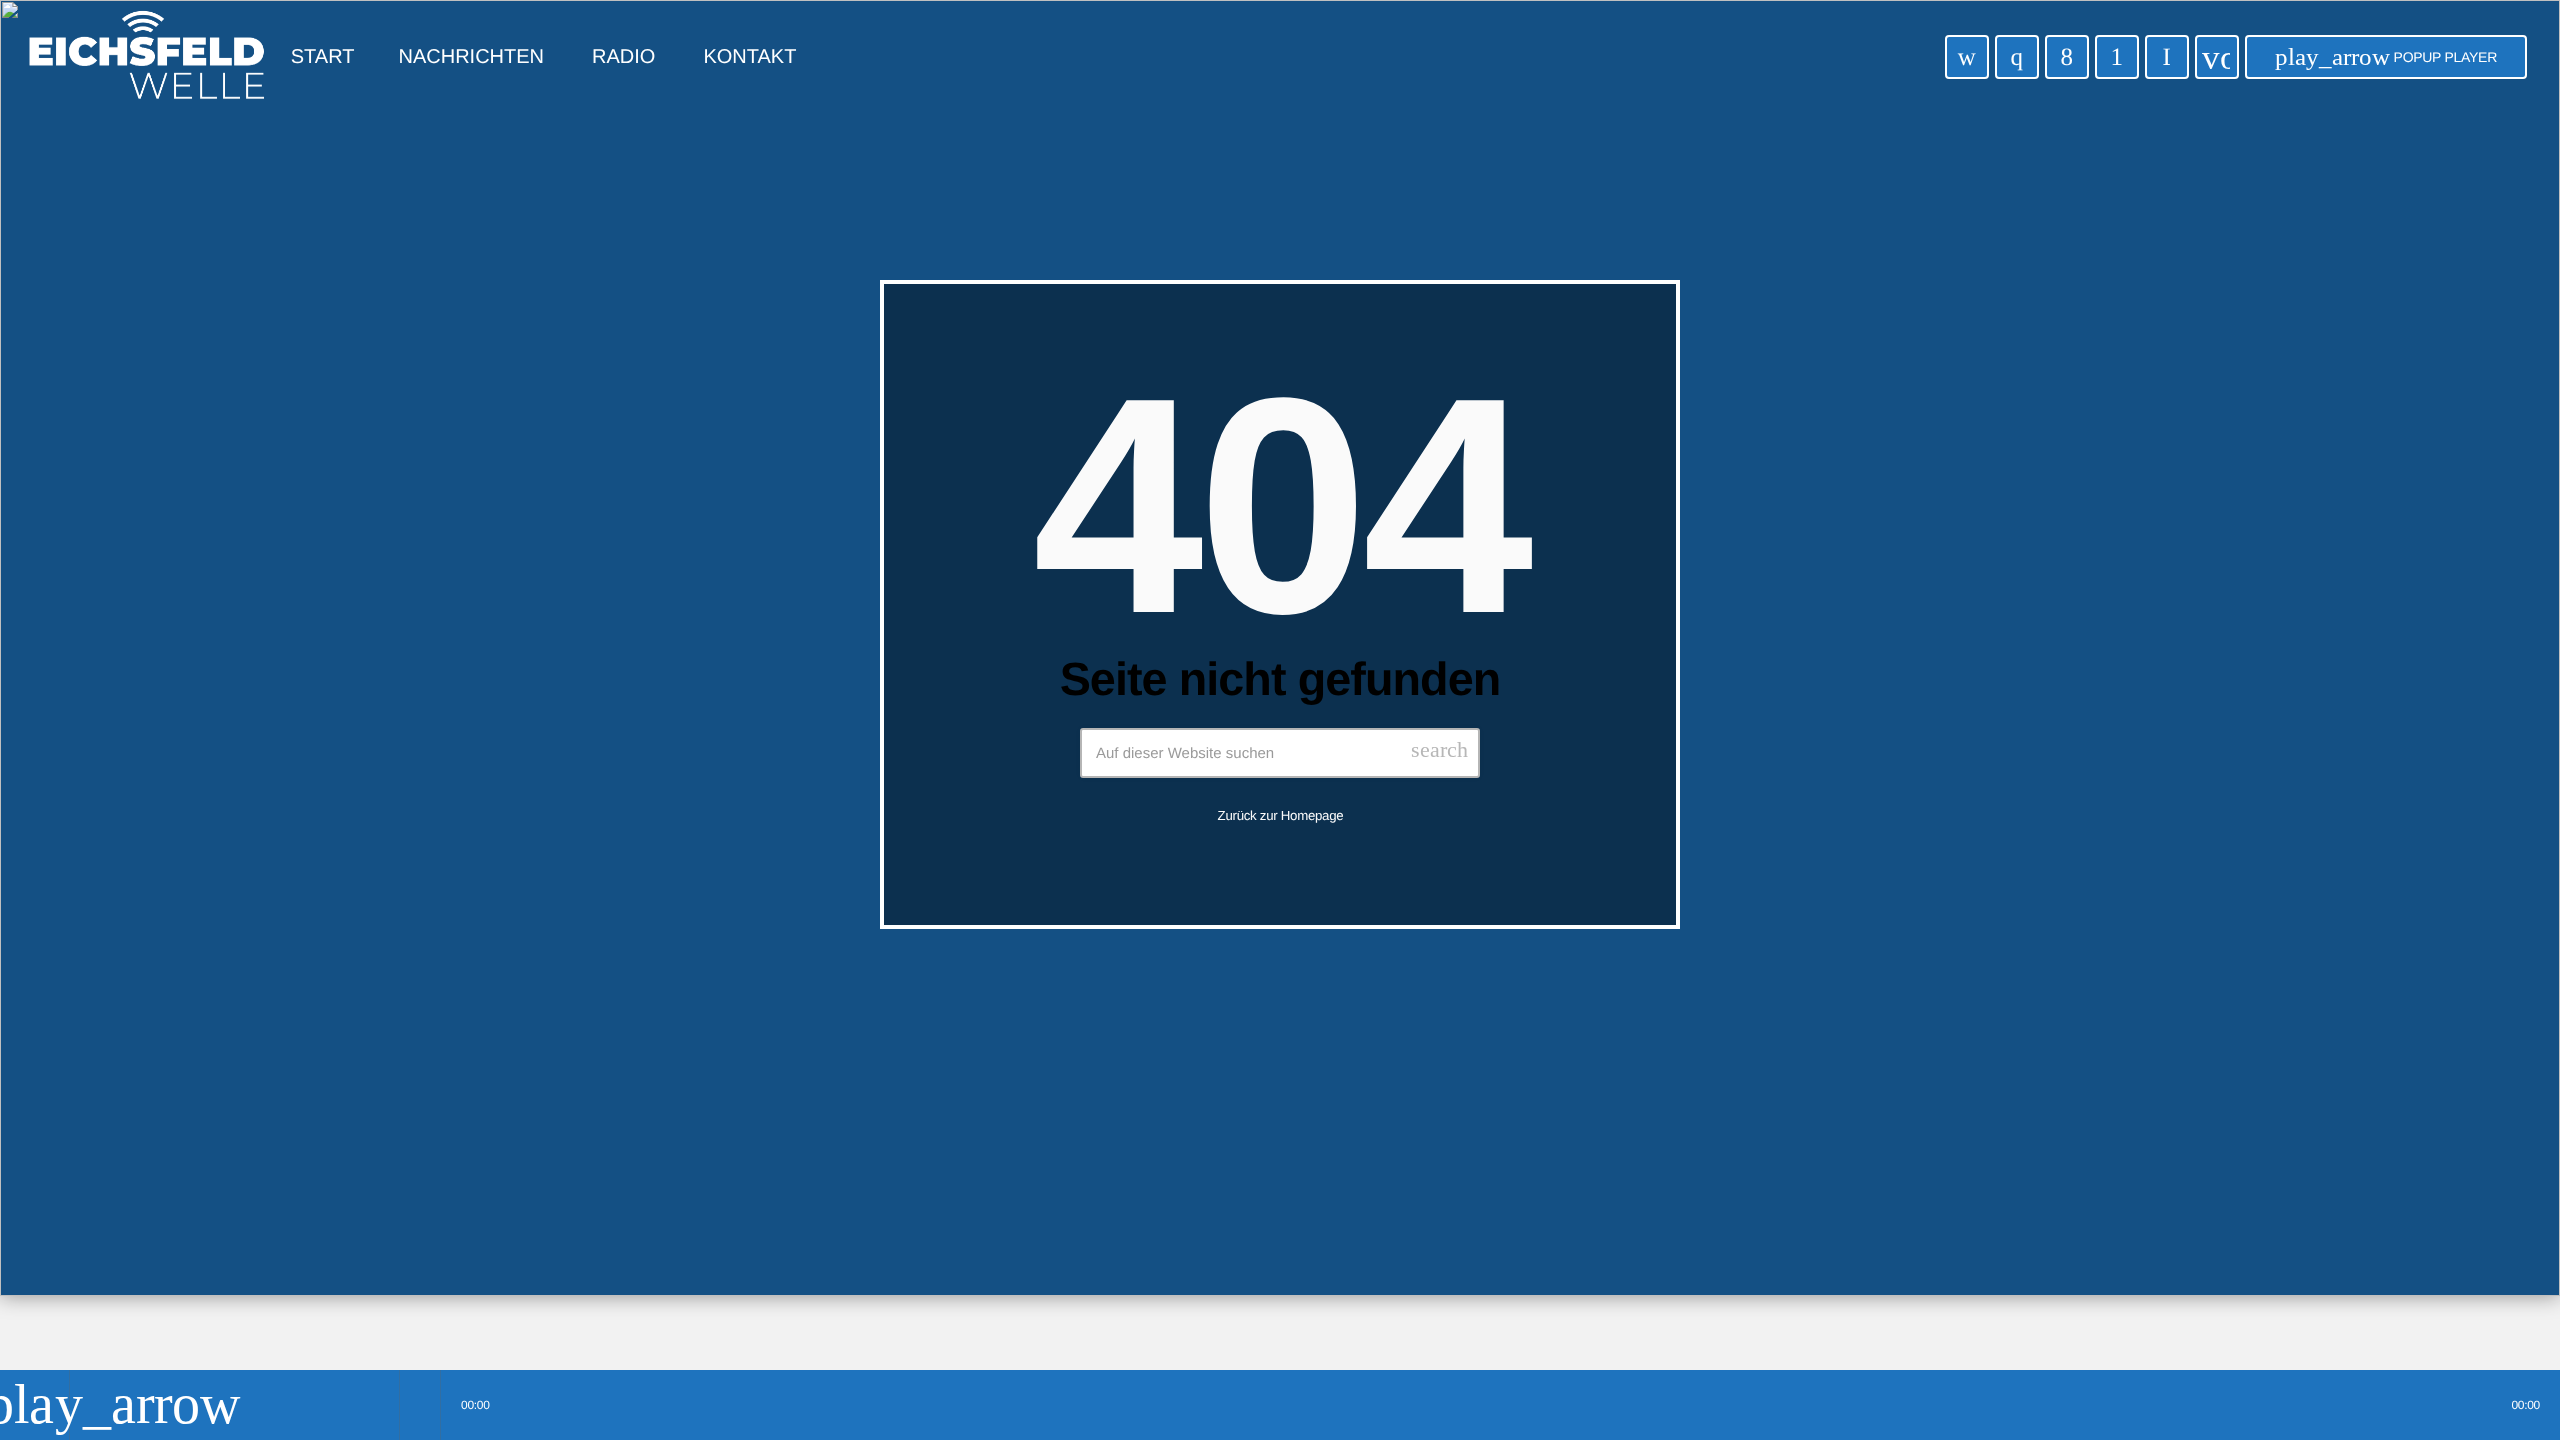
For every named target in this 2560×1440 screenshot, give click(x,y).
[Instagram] (2017, 57)
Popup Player (2386, 56)
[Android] (2117, 57)
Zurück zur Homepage (1281, 815)
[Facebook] (2067, 57)
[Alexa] (2167, 57)
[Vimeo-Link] (147, 57)
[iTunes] (1967, 57)
